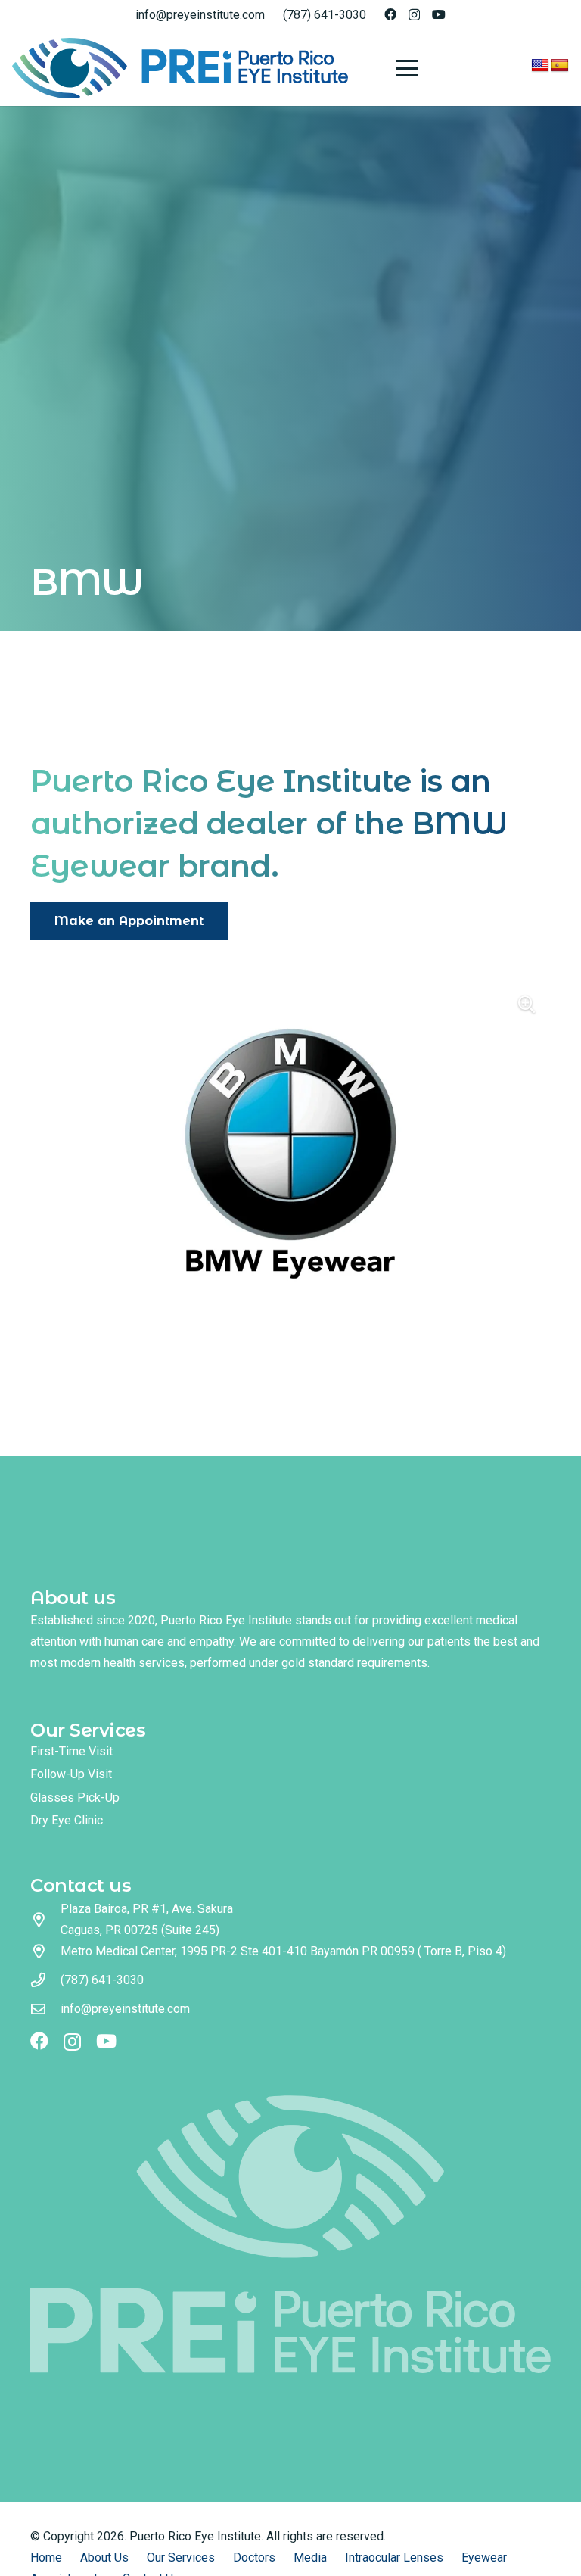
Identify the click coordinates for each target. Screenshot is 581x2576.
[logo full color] (180, 68)
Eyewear (484, 2557)
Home (46, 2557)
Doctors (254, 2557)
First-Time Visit (71, 1751)
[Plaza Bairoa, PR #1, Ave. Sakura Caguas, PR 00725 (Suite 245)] (45, 1919)
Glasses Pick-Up (75, 1797)
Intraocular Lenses (394, 2557)
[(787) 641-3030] (45, 1980)
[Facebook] (390, 14)
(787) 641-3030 (102, 1980)
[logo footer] (290, 2234)
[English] (540, 66)
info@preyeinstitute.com (125, 2009)
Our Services (181, 2557)
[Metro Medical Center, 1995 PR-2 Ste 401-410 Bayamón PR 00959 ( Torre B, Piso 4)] (45, 1951)
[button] (407, 68)
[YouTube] (439, 14)
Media (310, 2557)
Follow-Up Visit (71, 1774)
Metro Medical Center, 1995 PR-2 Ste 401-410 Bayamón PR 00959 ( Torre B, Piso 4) (283, 1951)
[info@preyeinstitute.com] (45, 2009)
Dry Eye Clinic (67, 1820)
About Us (104, 2557)
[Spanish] (560, 66)
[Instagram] (414, 15)
